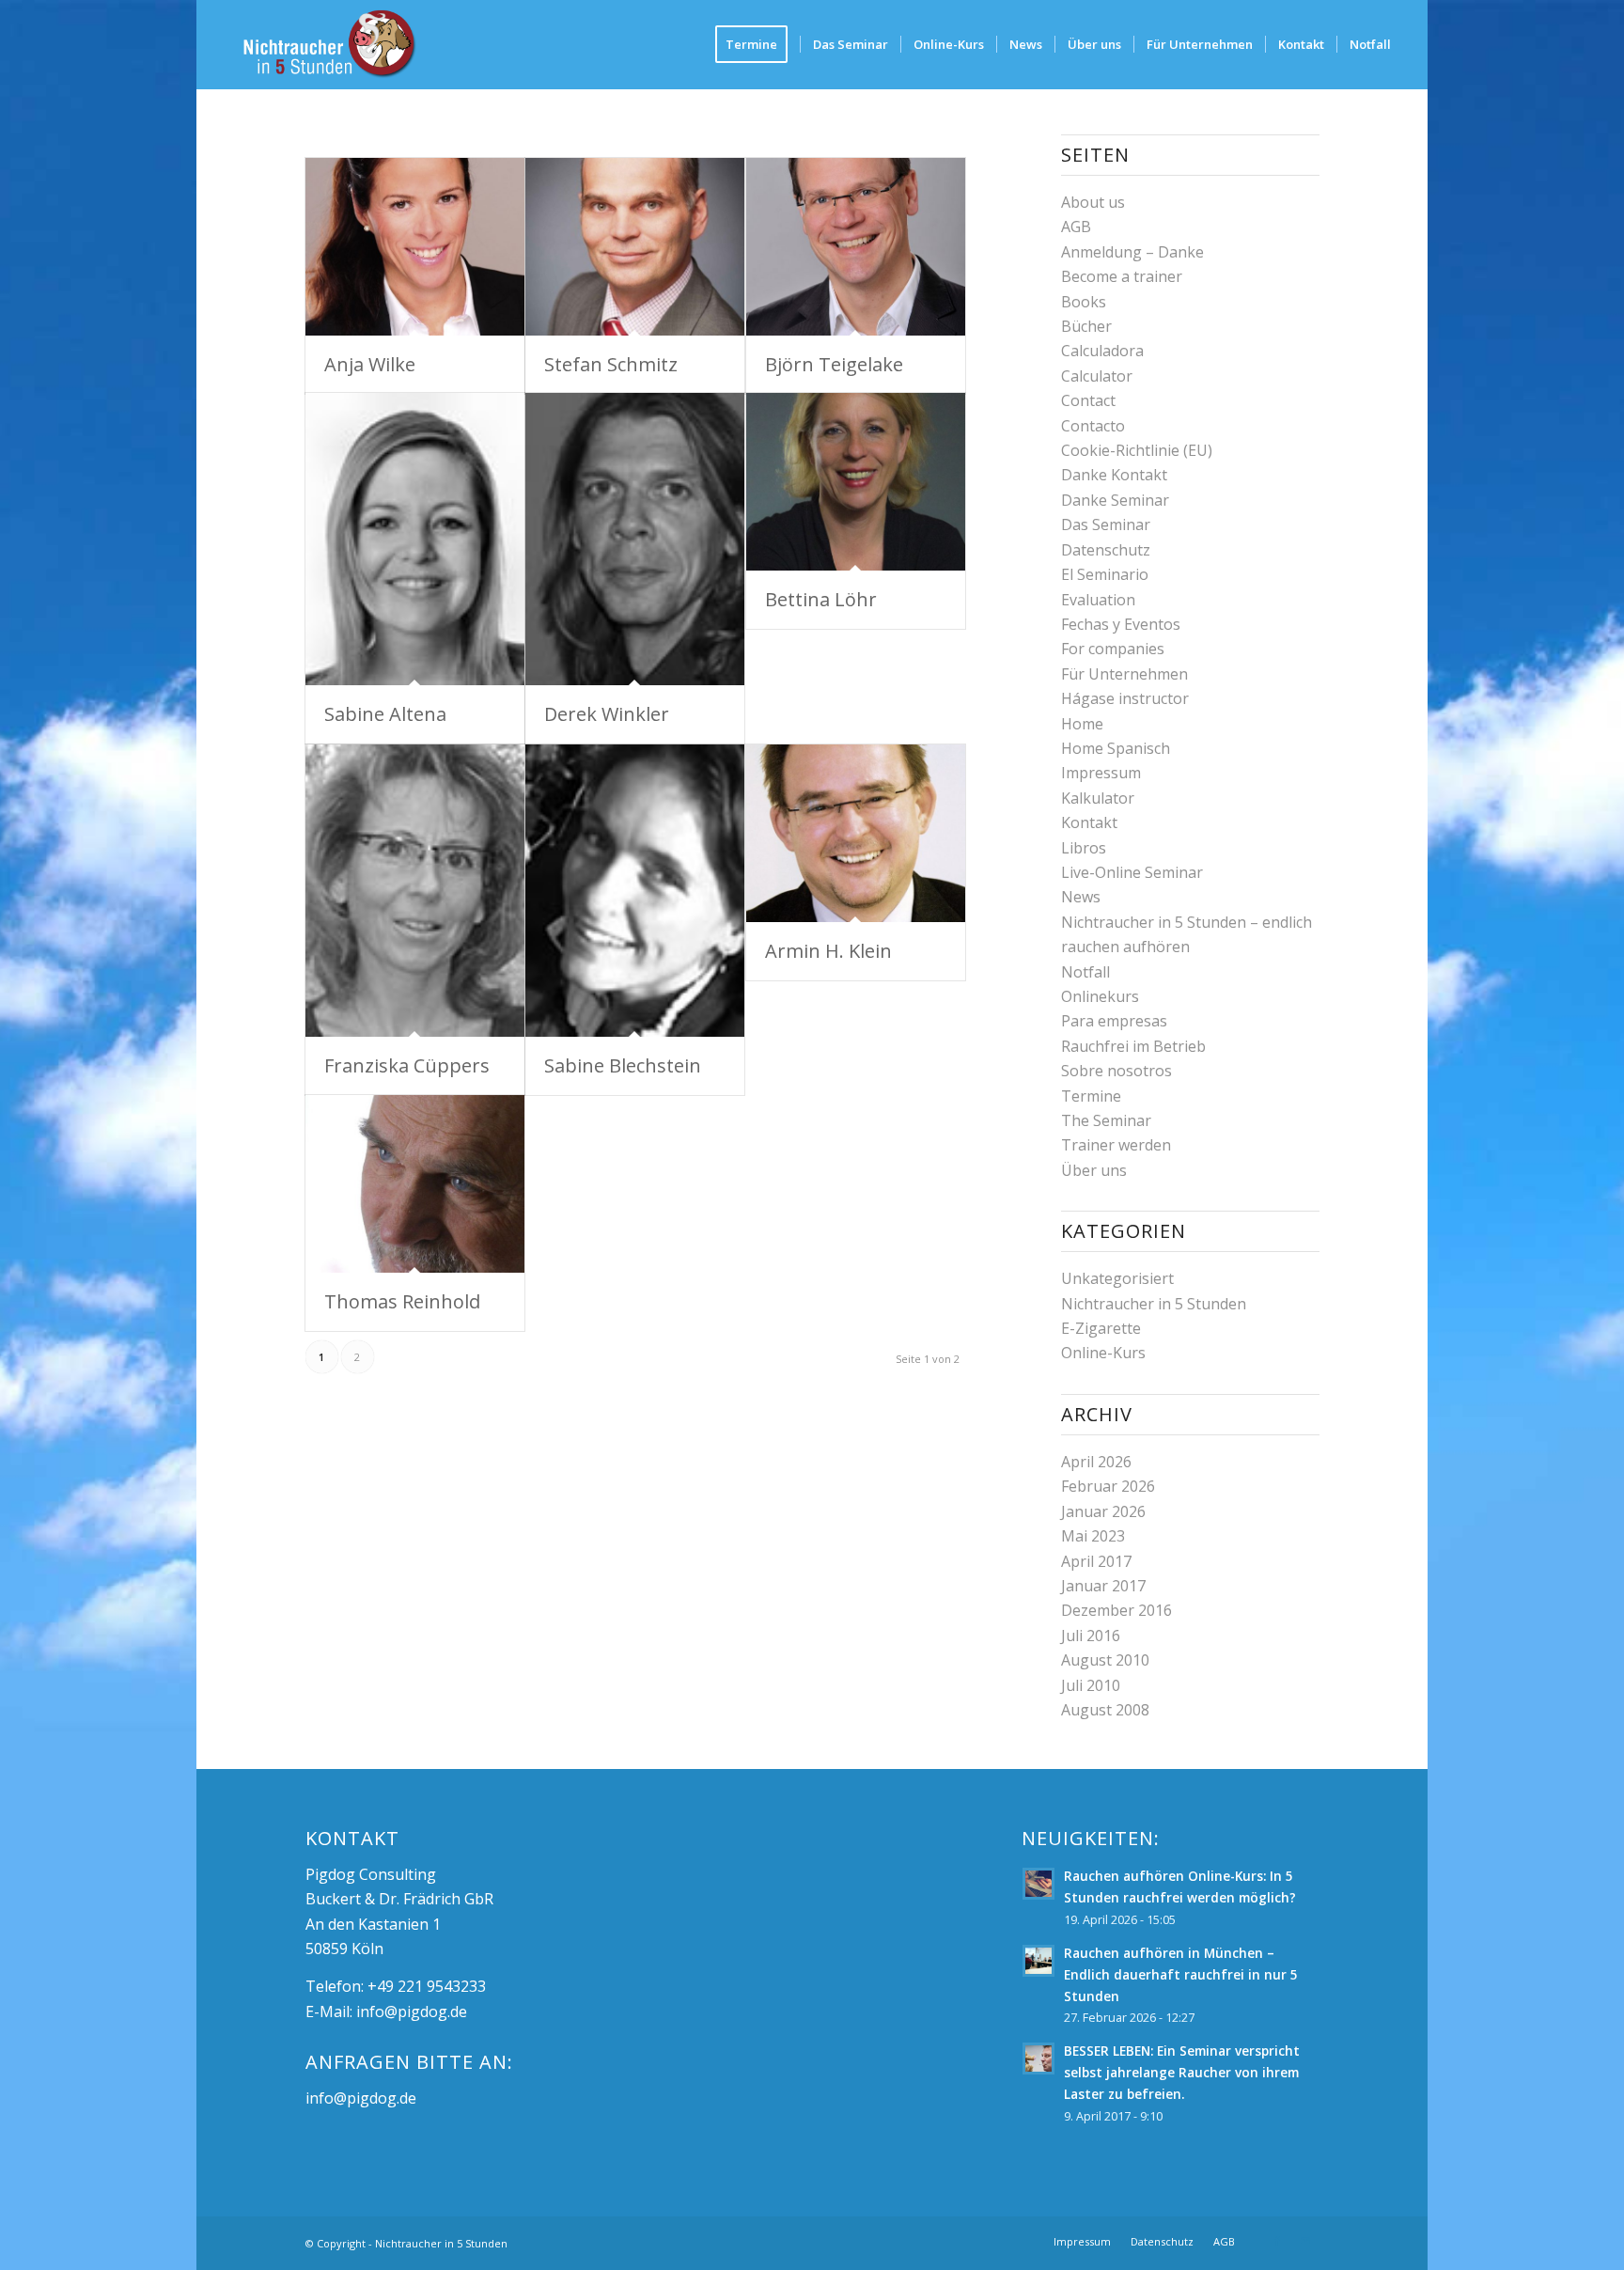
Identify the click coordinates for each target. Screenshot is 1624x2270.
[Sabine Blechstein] (635, 891)
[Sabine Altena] (415, 539)
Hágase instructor (1125, 698)
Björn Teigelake (834, 364)
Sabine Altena (385, 714)
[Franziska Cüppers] (415, 891)
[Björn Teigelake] (856, 247)
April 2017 (1096, 1561)
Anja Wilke (370, 364)
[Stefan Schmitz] (635, 247)
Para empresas (1114, 1021)
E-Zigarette (1101, 1328)
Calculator (1097, 376)
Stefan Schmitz (611, 364)
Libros (1084, 848)
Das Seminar (1106, 524)
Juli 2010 (1091, 1685)
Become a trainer (1122, 276)
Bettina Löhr (821, 599)
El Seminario (1105, 574)
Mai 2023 (1093, 1536)
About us (1093, 202)
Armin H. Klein (828, 951)
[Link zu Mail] (1305, 2241)
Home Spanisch (1116, 748)
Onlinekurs (1100, 996)
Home (1082, 724)
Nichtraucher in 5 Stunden (1154, 1304)
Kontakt (1089, 822)
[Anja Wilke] (415, 247)
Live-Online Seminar (1132, 872)
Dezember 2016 (1116, 1610)
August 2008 (1105, 1710)
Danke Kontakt (1114, 475)
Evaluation (1098, 600)
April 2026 (1096, 1462)
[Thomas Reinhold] (415, 1184)
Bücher (1086, 326)
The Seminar (1106, 1120)
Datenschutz (1106, 550)
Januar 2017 (1103, 1586)
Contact (1088, 400)
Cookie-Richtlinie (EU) (1137, 450)
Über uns (1094, 1170)
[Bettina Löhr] (856, 482)
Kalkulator (1098, 798)
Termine (1091, 1096)
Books (1084, 302)
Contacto (1093, 426)
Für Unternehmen (1124, 674)
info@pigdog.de (412, 2012)
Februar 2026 (1108, 1486)
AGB (1076, 227)
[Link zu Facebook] (1277, 2241)
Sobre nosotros (1116, 1071)
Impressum (1101, 773)
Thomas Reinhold (402, 1301)
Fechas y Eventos (1121, 624)
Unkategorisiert (1117, 1278)
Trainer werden (1116, 1145)
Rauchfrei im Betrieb (1133, 1046)
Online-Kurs (1103, 1353)
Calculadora (1102, 351)
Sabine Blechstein (623, 1065)
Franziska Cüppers (407, 1065)
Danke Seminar (1115, 500)
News (1081, 897)
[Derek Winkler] (635, 539)
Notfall (1085, 972)
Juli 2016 (1091, 1636)
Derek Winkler (607, 714)
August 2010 (1105, 1660)
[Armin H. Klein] (856, 833)
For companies (1113, 649)
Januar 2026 (1103, 1511)
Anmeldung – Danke (1132, 252)
